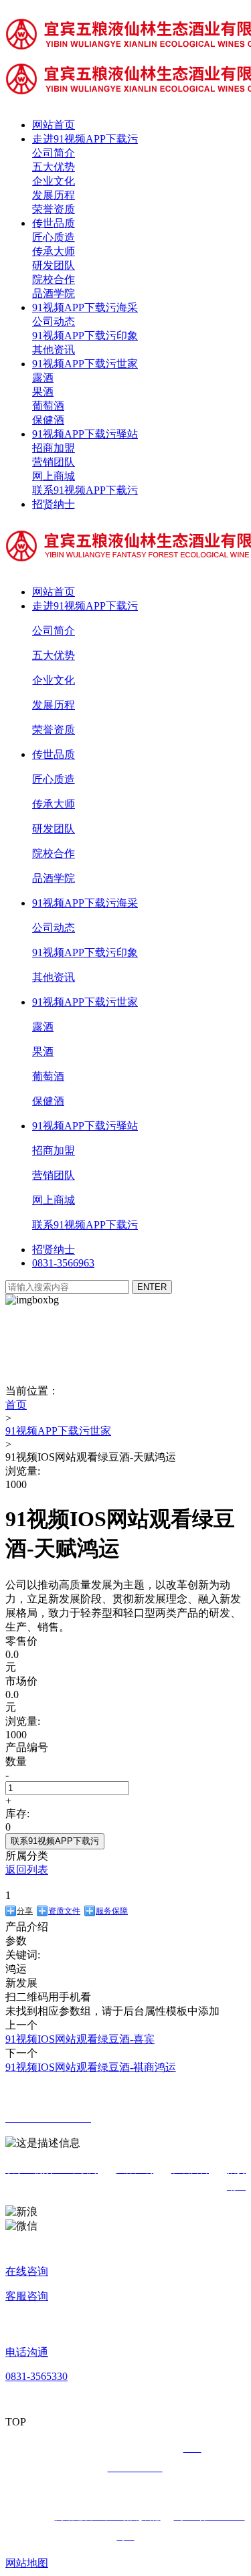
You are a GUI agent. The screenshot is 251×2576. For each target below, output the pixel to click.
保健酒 (48, 420)
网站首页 (54, 125)
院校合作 (54, 279)
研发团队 (54, 265)
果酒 (43, 392)
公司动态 (54, 321)
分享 (25, 1911)
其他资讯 (54, 350)
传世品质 (54, 223)
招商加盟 (54, 448)
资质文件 (64, 1911)
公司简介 (54, 153)
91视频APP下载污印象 (85, 336)
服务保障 (112, 1911)
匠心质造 (54, 237)
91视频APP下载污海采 (85, 307)
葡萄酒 (48, 406)
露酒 (43, 378)
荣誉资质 (54, 209)
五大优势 (54, 167)
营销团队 (54, 462)
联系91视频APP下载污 (85, 490)
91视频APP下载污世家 (85, 364)
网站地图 (27, 2563)
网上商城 (54, 476)
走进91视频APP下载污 (85, 139)
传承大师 (54, 251)
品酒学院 (54, 293)
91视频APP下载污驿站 (85, 434)
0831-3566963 (63, 1263)
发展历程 (54, 195)
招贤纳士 (54, 504)
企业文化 (54, 181)
